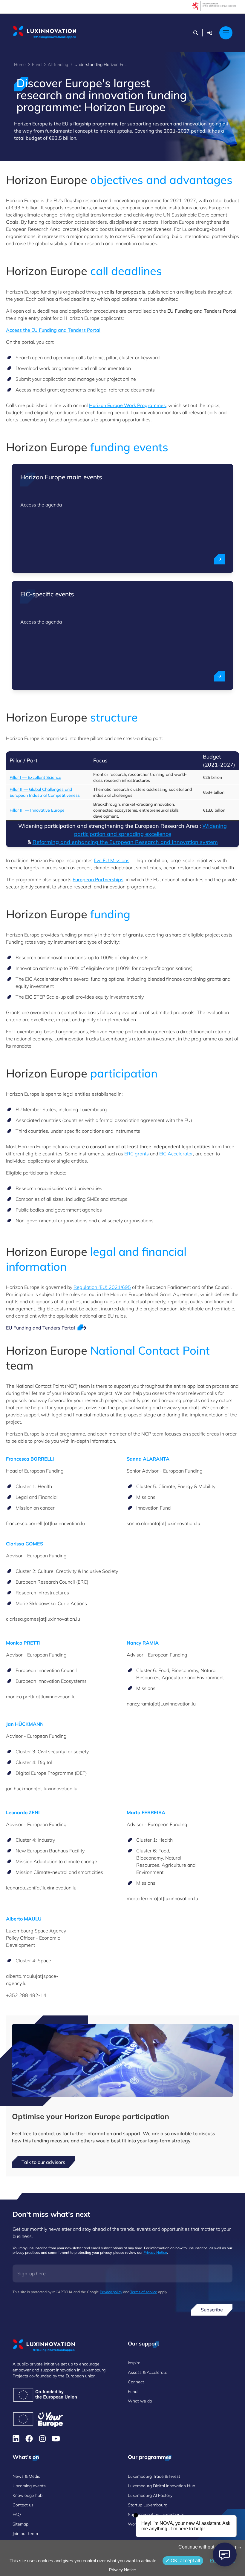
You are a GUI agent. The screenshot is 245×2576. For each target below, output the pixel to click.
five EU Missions (112, 860)
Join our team (25, 2534)
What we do (140, 2401)
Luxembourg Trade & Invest (154, 2476)
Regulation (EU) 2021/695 (102, 1287)
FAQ (17, 2514)
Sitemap (20, 2524)
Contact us (23, 2505)
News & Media (26, 2476)
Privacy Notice (155, 2252)
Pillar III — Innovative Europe (37, 810)
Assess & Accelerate (148, 2372)
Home (20, 65)
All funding (58, 65)
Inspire (134, 2363)
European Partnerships (98, 879)
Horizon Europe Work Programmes (127, 405)
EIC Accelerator (176, 1154)
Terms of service (144, 2292)
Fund (37, 65)
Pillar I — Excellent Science (35, 777)
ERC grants (137, 1154)
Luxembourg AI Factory (150, 2495)
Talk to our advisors (43, 2162)
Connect (136, 2382)
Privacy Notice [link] (122, 2570)
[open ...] (219, 559)
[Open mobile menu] (226, 33)
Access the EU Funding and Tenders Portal (53, 330)
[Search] (196, 33)
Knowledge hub (27, 2495)
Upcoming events (29, 2486)
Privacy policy (111, 2292)
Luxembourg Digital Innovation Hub (161, 2486)
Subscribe (212, 2310)
